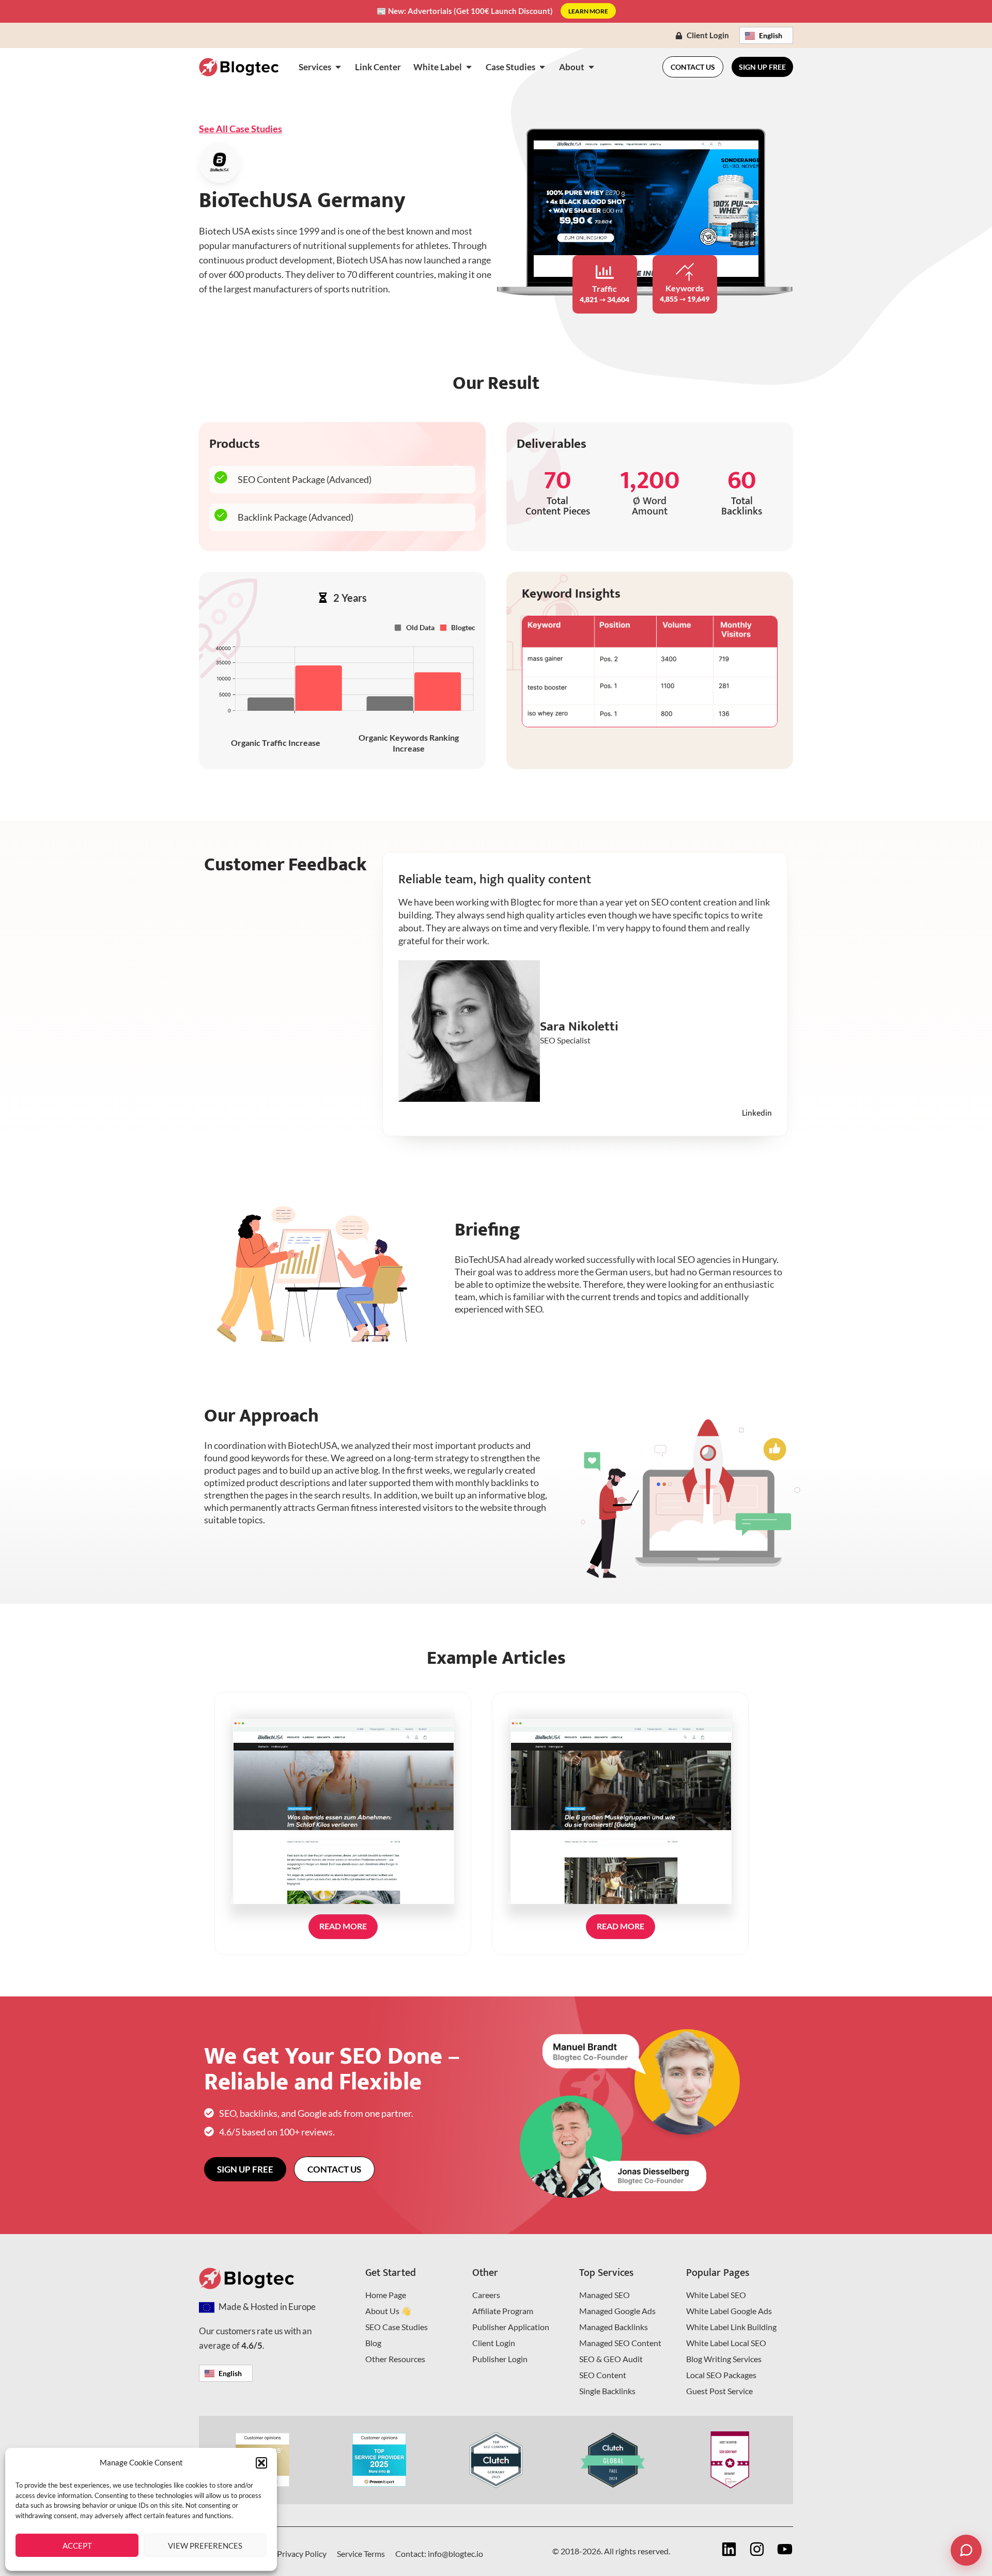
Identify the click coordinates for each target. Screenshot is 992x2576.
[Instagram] (757, 2549)
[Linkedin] (729, 2549)
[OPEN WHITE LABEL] (469, 67)
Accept (77, 2546)
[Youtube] (785, 2549)
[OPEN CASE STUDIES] (542, 67)
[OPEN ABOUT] (591, 67)
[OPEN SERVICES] (338, 67)
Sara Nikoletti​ (579, 1027)
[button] (261, 2463)
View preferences (205, 2546)
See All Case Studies (241, 129)
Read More (343, 1926)
